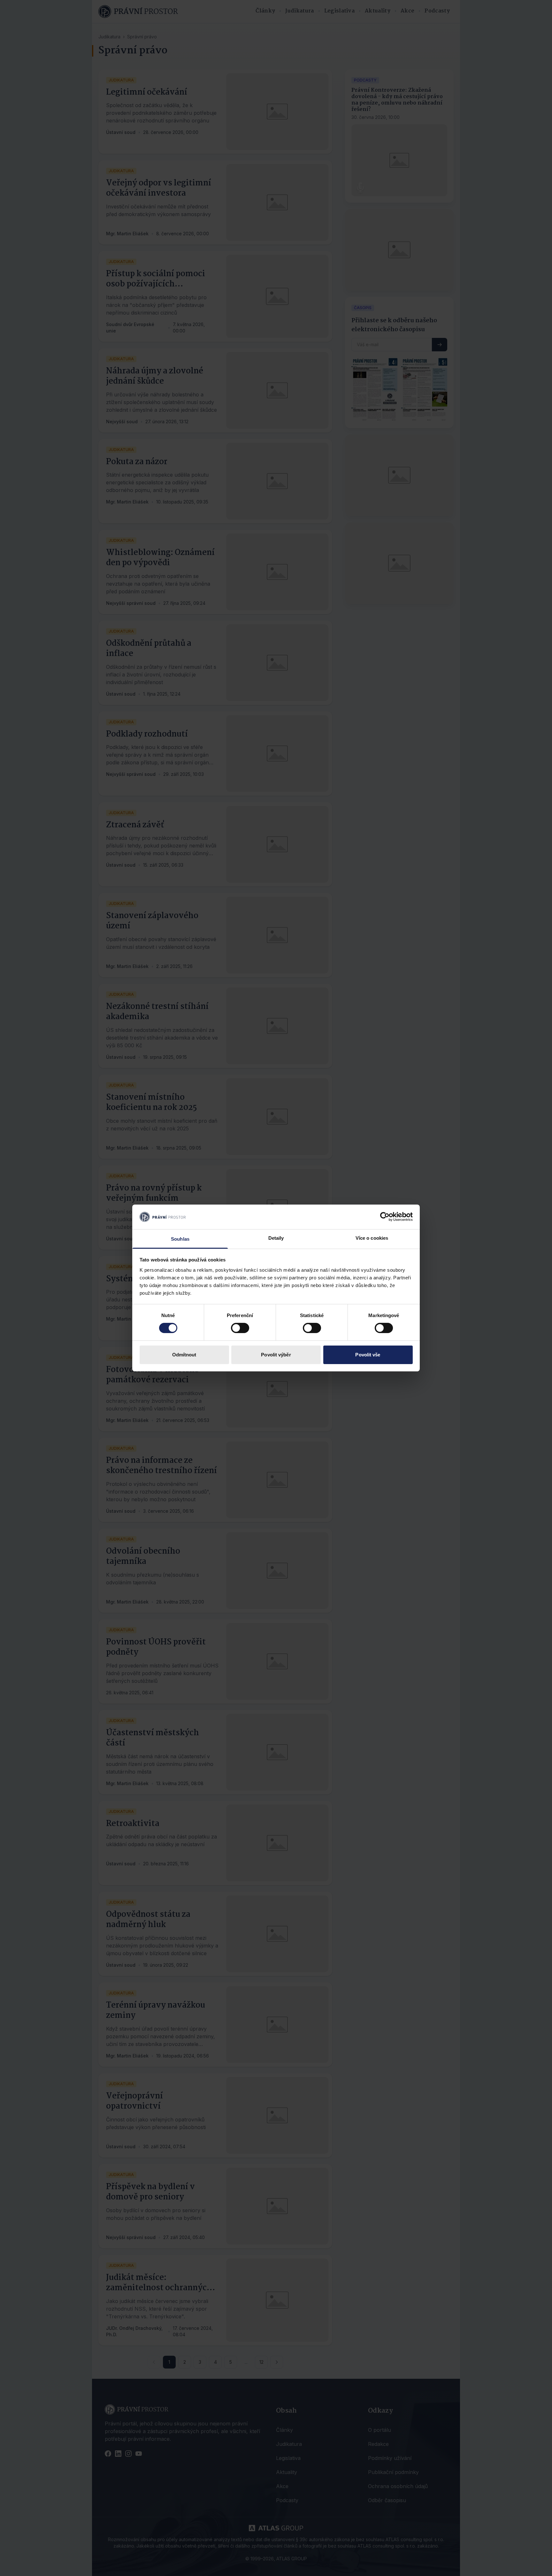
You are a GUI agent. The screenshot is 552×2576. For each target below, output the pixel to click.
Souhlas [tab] (180, 1239)
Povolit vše (368, 1355)
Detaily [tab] (276, 1238)
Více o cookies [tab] (372, 1238)
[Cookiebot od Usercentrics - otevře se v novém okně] (385, 1217)
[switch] (240, 1328)
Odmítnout (184, 1355)
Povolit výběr (276, 1355)
